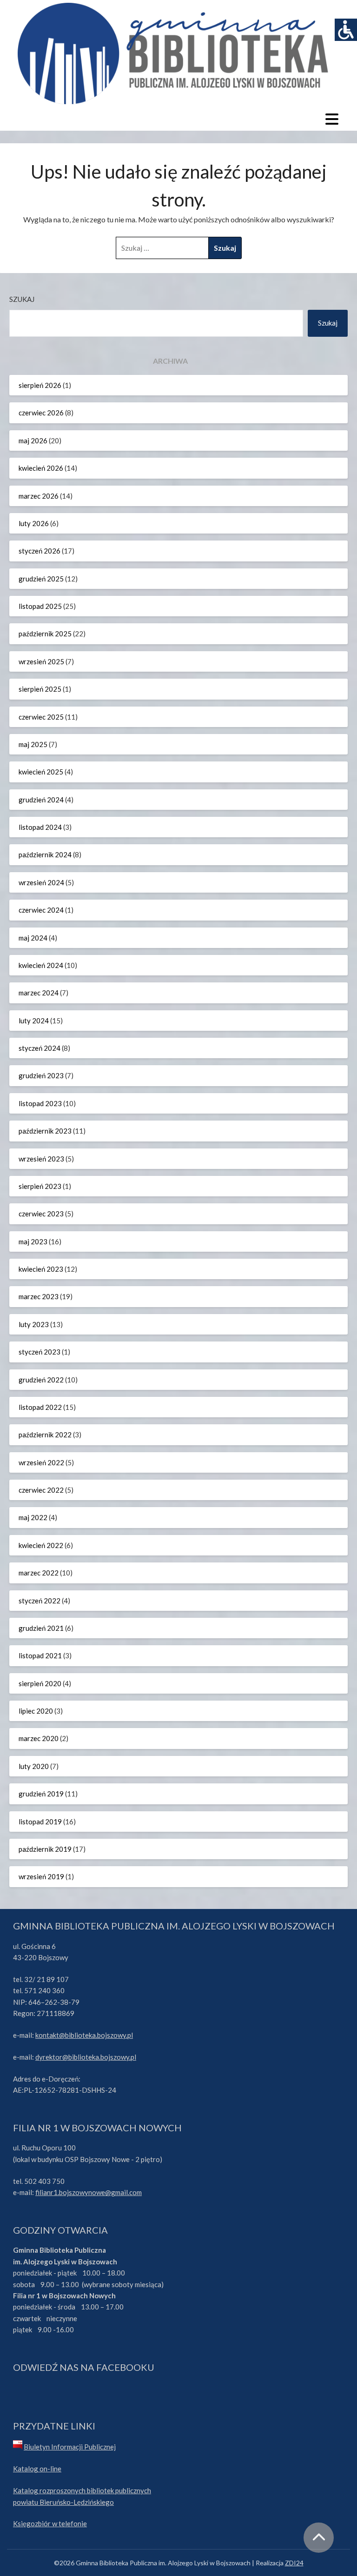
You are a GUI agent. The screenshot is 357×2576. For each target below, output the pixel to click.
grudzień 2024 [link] (41, 800)
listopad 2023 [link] (40, 1103)
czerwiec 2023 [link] (41, 1214)
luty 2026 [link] (34, 523)
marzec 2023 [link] (39, 1296)
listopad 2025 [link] (40, 606)
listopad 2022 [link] (40, 1407)
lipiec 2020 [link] (36, 1711)
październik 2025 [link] (45, 634)
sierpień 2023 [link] (40, 1186)
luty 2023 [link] (34, 1324)
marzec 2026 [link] (39, 496)
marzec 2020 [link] (39, 1738)
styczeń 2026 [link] (40, 551)
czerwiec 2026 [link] (41, 413)
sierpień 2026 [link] (40, 385)
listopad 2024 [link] (40, 827)
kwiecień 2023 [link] (41, 1269)
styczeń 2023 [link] (40, 1352)
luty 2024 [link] (34, 1021)
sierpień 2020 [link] (40, 1683)
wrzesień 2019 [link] (41, 1876)
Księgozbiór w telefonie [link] (50, 2523)
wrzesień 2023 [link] (41, 1159)
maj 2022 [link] (33, 1517)
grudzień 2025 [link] (41, 579)
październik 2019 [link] (45, 1849)
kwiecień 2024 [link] (41, 965)
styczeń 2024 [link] (40, 1048)
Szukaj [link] (328, 323)
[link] (346, 30)
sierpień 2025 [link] (40, 689)
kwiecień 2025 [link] (41, 772)
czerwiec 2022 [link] (41, 1490)
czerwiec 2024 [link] (41, 910)
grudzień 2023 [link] (41, 1075)
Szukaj (22, 299)
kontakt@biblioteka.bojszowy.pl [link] (84, 2035)
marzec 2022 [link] (39, 1573)
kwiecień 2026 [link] (41, 468)
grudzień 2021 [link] (41, 1628)
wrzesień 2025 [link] (41, 661)
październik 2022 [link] (45, 1435)
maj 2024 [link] (33, 938)
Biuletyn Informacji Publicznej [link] (70, 2447)
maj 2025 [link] (33, 744)
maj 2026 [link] (33, 440)
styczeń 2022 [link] (40, 1601)
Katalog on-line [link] (37, 2469)
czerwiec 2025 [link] (41, 717)
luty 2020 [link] (34, 1766)
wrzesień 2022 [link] (41, 1462)
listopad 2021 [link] (40, 1655)
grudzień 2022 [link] (41, 1380)
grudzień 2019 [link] (41, 1794)
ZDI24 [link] (294, 2563)
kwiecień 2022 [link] (41, 1545)
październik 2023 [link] (45, 1131)
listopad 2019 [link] (40, 1822)
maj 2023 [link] (33, 1241)
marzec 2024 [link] (39, 993)
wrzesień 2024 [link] (41, 882)
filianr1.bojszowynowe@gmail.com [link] (89, 2192)
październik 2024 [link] (45, 854)
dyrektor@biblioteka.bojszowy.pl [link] (86, 2057)
